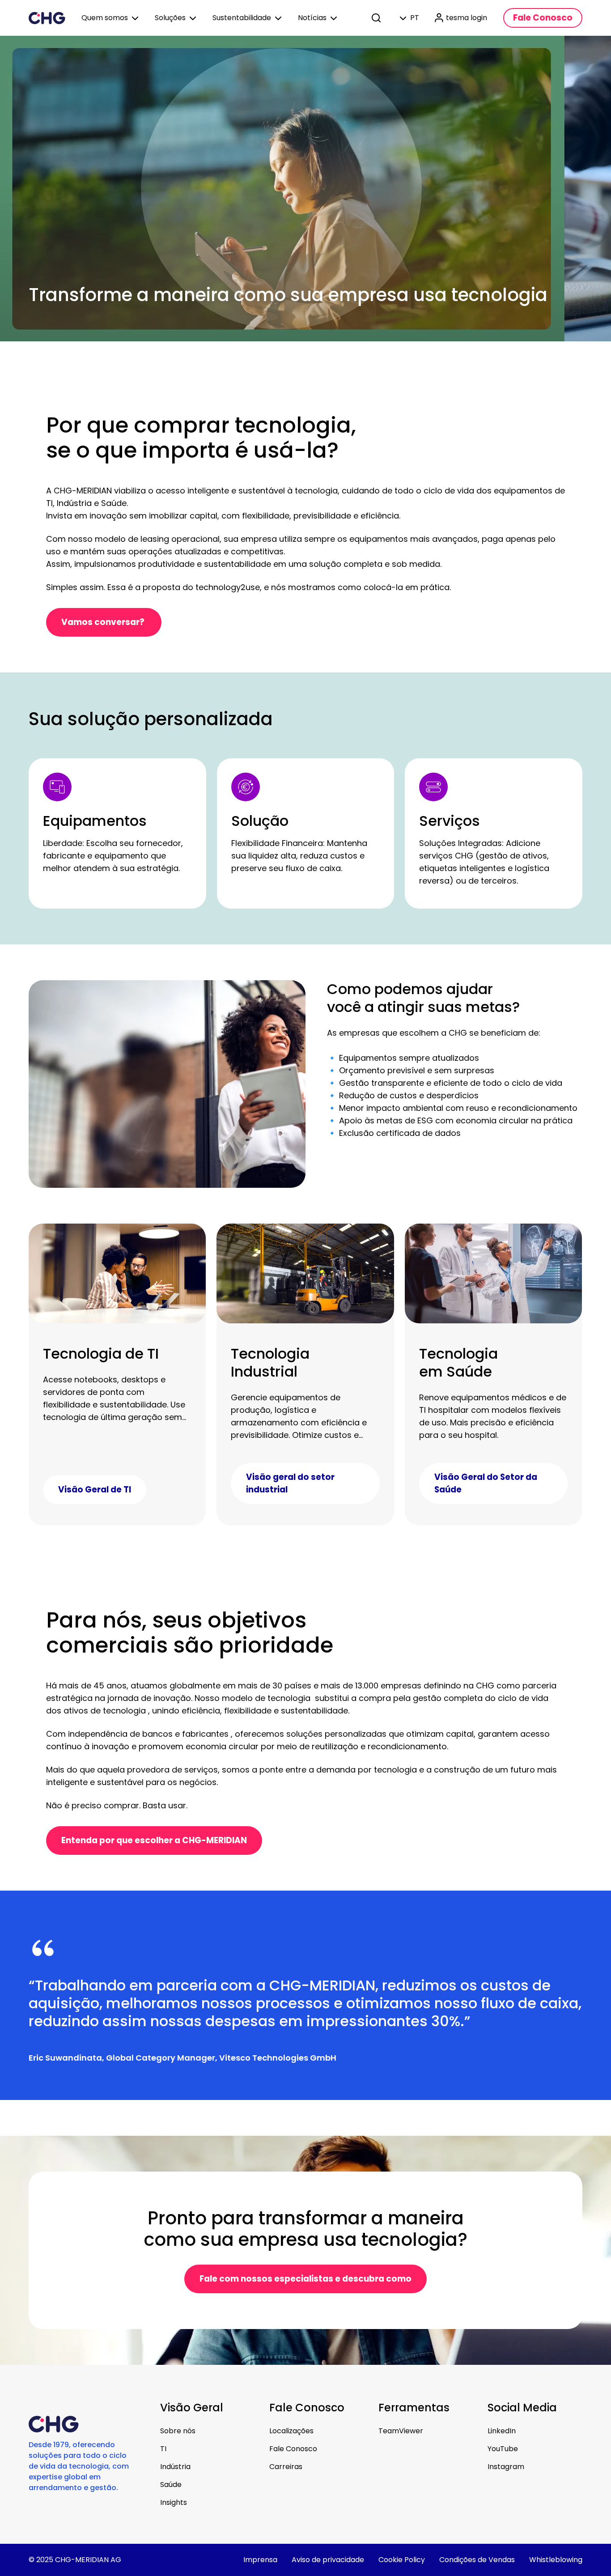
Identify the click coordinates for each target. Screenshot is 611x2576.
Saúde (171, 2485)
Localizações (291, 2431)
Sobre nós (178, 2431)
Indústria (175, 2467)
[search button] (377, 18)
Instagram (506, 2467)
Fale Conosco (293, 2449)
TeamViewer (401, 2431)
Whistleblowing (556, 2560)
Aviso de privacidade (328, 2560)
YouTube (503, 2449)
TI (163, 2449)
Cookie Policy (402, 2560)
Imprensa (260, 2560)
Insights (174, 2502)
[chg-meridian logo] (47, 18)
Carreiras (286, 2467)
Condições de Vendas (477, 2560)
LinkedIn (502, 2431)
